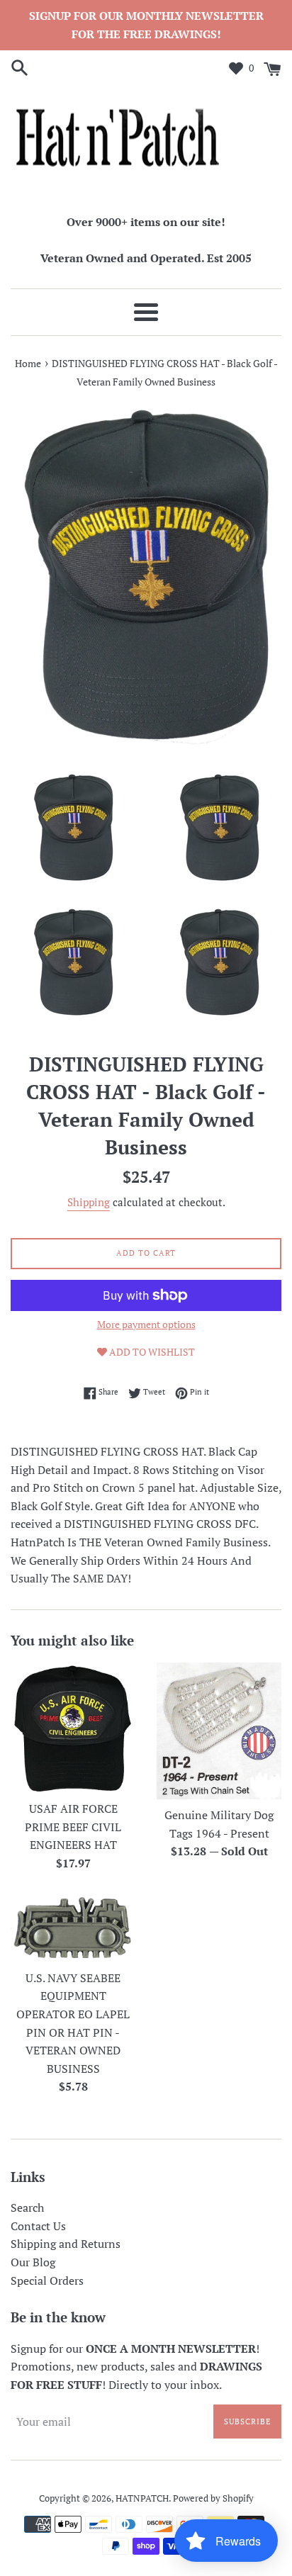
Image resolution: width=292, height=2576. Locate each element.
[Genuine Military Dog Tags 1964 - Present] (219, 1731)
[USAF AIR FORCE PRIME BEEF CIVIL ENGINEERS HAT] (73, 1728)
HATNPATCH (142, 2498)
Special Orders (47, 2280)
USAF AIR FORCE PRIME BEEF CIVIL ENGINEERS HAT (73, 1827)
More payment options (146, 1324)
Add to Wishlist (151, 1352)
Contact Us (38, 2226)
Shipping (89, 1202)
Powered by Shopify (213, 2498)
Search (27, 2207)
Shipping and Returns (66, 2244)
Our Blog (33, 2262)
